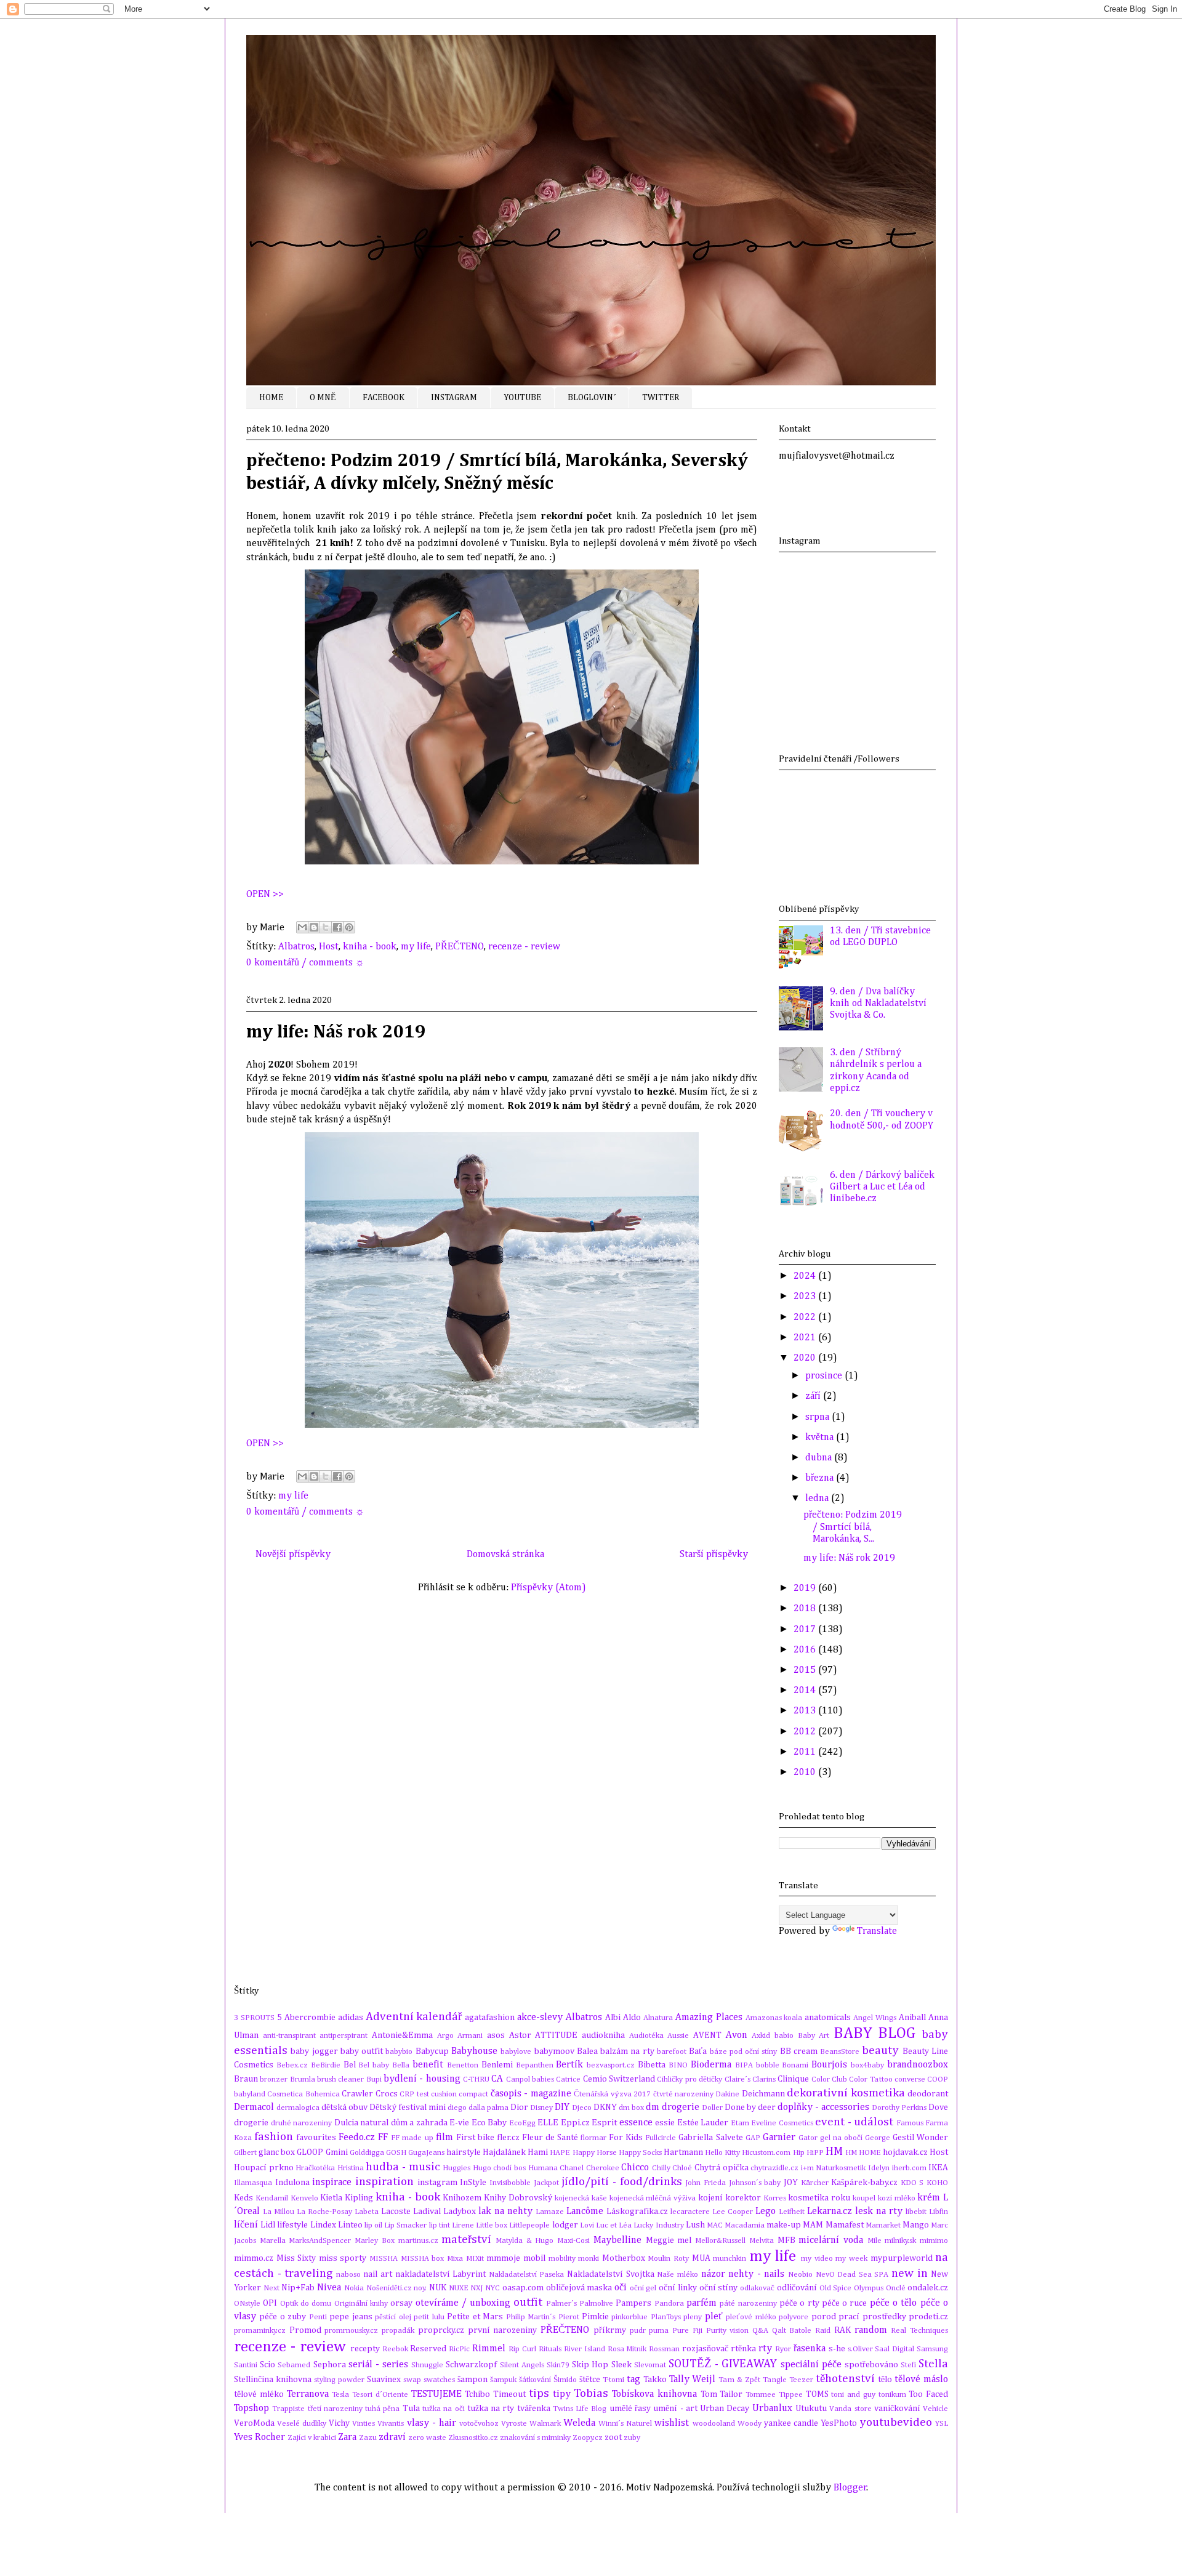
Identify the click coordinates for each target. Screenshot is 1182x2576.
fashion (274, 2137)
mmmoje (503, 2258)
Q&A (760, 2331)
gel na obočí (841, 2138)
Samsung (932, 2349)
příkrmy (610, 2330)
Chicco (635, 2168)
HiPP (815, 2153)
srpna (818, 1417)
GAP (753, 2138)
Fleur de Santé (550, 2138)
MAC (715, 2225)
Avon (737, 2035)
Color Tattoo (870, 2079)
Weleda (579, 2423)
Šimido (565, 2380)
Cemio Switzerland (619, 2079)
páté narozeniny (748, 2304)
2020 (806, 1358)
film (444, 2138)
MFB (786, 2240)
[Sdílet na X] (326, 927)
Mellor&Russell (720, 2241)
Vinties (364, 2424)
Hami (538, 2152)
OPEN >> (265, 895)
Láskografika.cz (637, 2212)
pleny (693, 2317)
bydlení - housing (422, 2079)
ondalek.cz (928, 2288)
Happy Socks (640, 2153)
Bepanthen (535, 2065)
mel (684, 2240)
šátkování (535, 2380)
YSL (942, 2424)
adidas (351, 2018)
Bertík (569, 2065)
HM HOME (863, 2153)
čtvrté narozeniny (683, 2094)
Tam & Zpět (739, 2380)
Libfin (939, 2212)
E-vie (459, 2123)
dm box (631, 2108)
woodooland (714, 2424)
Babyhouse (474, 2051)
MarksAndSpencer (320, 2241)
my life (416, 947)
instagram (437, 2183)
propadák (398, 2331)
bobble (768, 2065)
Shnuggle (427, 2365)
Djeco (582, 2108)
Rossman (664, 2349)
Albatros (296, 947)
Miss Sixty (296, 2258)
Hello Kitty (722, 2153)
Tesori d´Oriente (380, 2395)
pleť (714, 2317)
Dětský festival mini (408, 2107)
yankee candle (791, 2423)
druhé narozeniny (302, 2123)
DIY (562, 2107)
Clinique (793, 2079)
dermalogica (298, 2108)
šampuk (503, 2380)
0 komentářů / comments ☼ (305, 963)
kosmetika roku (819, 2198)
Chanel (572, 2168)
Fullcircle (661, 2138)
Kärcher (815, 2183)
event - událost (854, 2122)
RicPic (459, 2349)
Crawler (357, 2094)
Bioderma (711, 2065)
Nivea (329, 2288)
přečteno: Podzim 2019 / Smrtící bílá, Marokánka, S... (853, 1527)
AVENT (707, 2035)
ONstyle (247, 2304)
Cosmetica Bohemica (303, 2094)
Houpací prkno (264, 2168)
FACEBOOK (384, 398)
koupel (864, 2198)
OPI (270, 2303)
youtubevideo (896, 2422)
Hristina (351, 2168)
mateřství (466, 2240)
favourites (316, 2138)
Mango (916, 2225)
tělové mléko (259, 2394)
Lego (766, 2212)
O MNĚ (323, 398)
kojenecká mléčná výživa (653, 2198)
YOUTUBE (522, 398)
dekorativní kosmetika (846, 2093)
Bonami (795, 2065)
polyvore (794, 2317)
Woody (750, 2424)
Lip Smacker (405, 2225)
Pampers (633, 2303)
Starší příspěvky (714, 1555)
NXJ (476, 2288)
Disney (541, 2108)
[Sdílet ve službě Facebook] (337, 927)
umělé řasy (630, 2409)
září (814, 1396)
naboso (348, 2275)
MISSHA (384, 2259)
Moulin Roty (668, 2259)
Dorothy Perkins (899, 2108)
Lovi (587, 2225)
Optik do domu (306, 2304)
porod (824, 2317)
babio (784, 2036)
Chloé (682, 2168)
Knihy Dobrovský (518, 2198)
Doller (712, 2108)
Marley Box (375, 2241)
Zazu (368, 2438)
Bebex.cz (292, 2065)
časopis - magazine (531, 2094)
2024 (806, 1276)
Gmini (337, 2152)
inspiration (384, 2182)
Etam (740, 2123)
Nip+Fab (298, 2288)
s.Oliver (860, 2349)
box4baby (867, 2065)
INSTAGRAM (454, 398)
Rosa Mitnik (627, 2349)
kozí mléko (897, 2198)
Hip (799, 2153)
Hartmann (683, 2152)
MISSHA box (423, 2259)
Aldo (632, 2018)
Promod (305, 2330)
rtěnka (743, 2349)
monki (589, 2259)
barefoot (672, 2052)
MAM (813, 2225)
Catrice (568, 2079)
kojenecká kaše (581, 2198)
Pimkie (595, 2317)
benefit (428, 2065)
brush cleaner (340, 2079)
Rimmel (489, 2349)
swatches (439, 2380)
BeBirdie (326, 2065)
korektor (743, 2198)
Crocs (387, 2094)
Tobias (591, 2393)
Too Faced (928, 2394)
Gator (808, 2138)
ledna (818, 1499)
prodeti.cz (928, 2317)
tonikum (892, 2395)
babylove (516, 2052)
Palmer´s (561, 2304)
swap (412, 2380)
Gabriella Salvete (710, 2138)
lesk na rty (879, 2212)
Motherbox (624, 2258)
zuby (632, 2438)
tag (633, 2380)
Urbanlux (772, 2409)
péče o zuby (283, 2317)
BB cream (799, 2051)
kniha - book (370, 947)
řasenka (810, 2349)
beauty (880, 2051)
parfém (702, 2303)
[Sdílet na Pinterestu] (349, 927)
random (871, 2330)
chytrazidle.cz (774, 2168)
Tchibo (477, 2394)
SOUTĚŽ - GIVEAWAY (723, 2364)
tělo (885, 2380)
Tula (411, 2409)
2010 (806, 1773)
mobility (562, 2259)
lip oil (373, 2225)
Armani (470, 2036)
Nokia (354, 2288)
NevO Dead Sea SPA (852, 2275)
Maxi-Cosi (573, 2241)
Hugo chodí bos (499, 2168)
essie (665, 2123)
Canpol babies (530, 2079)
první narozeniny (503, 2330)
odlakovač (757, 2288)
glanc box (277, 2152)
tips (539, 2393)
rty (765, 2349)
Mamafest (845, 2225)
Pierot (569, 2317)
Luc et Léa (614, 2225)
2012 (806, 1732)
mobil (534, 2258)
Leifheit (792, 2212)
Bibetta (652, 2065)
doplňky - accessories (823, 2107)
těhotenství (845, 2379)
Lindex (323, 2225)
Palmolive (596, 2304)
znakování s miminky (535, 2438)
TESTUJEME (436, 2394)
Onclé (896, 2288)
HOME (271, 398)
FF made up (412, 2138)
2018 (806, 1609)
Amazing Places (709, 2018)
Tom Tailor (722, 2394)
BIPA (744, 2065)
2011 (806, 1752)
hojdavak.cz (905, 2152)
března (821, 1478)
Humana (543, 2168)
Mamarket (883, 2225)
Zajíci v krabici (312, 2438)
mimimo (934, 2241)
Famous (910, 2123)
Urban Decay (725, 2409)
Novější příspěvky (293, 1555)
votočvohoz (479, 2424)
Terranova (308, 2394)
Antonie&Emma (402, 2035)
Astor (520, 2035)
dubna (820, 1458)
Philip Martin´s (531, 2317)
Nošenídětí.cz (389, 2288)
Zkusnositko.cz (473, 2438)
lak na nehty (505, 2212)
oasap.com (523, 2288)
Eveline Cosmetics (782, 2123)
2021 (806, 1338)
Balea (587, 2051)
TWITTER (661, 398)
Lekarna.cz (830, 2212)
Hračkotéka (315, 2168)
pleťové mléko (751, 2317)
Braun (246, 2079)
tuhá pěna (382, 2409)
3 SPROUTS (254, 2018)
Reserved (428, 2349)
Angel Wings (875, 2018)
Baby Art (814, 2036)
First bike (475, 2138)
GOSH (396, 2153)
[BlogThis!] (314, 927)
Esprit (604, 2123)
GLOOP (310, 2152)
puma (659, 2331)
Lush (695, 2225)
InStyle (473, 2183)
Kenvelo (304, 2198)
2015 (806, 1670)
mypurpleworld (902, 2258)
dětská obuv (344, 2107)
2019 (806, 1588)
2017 (806, 1630)
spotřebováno (871, 2365)
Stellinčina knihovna (273, 2380)
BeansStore (840, 2052)
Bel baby (374, 2065)
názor (713, 2274)
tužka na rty (491, 2409)
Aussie (678, 2036)
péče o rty (799, 2303)
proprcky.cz (441, 2330)
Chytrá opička (722, 2168)
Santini (246, 2365)
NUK (438, 2288)
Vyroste (514, 2424)
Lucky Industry (658, 2225)
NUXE (459, 2288)
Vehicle (935, 2409)
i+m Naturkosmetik (834, 2168)
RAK (842, 2330)
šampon (472, 2380)
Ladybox (460, 2212)
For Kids (626, 2138)
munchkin (730, 2259)
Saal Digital (895, 2349)
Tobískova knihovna (654, 2394)
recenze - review (524, 947)
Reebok (395, 2349)
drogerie (251, 2123)
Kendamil (272, 2198)
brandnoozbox (918, 2065)
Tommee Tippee (774, 2395)
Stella (933, 2364)
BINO (678, 2065)
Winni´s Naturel (625, 2424)
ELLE (548, 2123)
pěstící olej (393, 2317)
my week (851, 2259)
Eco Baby (489, 2123)
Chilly (661, 2168)
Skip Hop (590, 2365)
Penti (318, 2317)
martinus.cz (418, 2241)
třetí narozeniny (335, 2409)
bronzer (274, 2079)
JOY (791, 2183)
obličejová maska (579, 2288)
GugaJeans (426, 2153)
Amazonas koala (774, 2018)
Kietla (331, 2198)
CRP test (414, 2094)
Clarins (764, 2079)
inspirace (332, 2183)
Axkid (761, 2036)
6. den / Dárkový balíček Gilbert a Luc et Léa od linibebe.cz (882, 1187)
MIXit (475, 2259)
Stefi (908, 2365)
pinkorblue (629, 2317)
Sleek (621, 2365)
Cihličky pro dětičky (689, 2079)
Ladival (427, 2212)
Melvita (762, 2241)
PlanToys (666, 2317)
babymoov (554, 2051)
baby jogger (314, 2051)
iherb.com (909, 2168)
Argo (445, 2036)
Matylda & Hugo (525, 2241)
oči (621, 2288)
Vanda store (850, 2409)
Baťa (698, 2051)
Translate (877, 1931)
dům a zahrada (419, 2123)
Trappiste (288, 2409)
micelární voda (831, 2240)
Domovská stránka (505, 1555)
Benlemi (497, 2065)
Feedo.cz (357, 2138)
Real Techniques (919, 2331)
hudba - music (403, 2167)
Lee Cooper (733, 2212)
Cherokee (603, 2168)
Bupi (374, 2079)
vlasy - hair (432, 2423)
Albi (613, 2018)
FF (383, 2138)
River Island (585, 2349)
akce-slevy (540, 2018)
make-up (784, 2225)
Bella (401, 2065)
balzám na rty (627, 2051)
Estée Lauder (703, 2123)
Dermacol (254, 2107)
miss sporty (343, 2258)
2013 (806, 1711)
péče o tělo (894, 2303)
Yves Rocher (259, 2437)
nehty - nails (756, 2274)
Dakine (727, 2094)
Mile (874, 2241)
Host (329, 947)
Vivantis (391, 2424)
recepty (365, 2349)
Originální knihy (361, 2304)
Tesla (340, 2395)
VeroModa (254, 2423)
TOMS (817, 2394)
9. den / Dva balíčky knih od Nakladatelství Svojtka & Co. (878, 1004)
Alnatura (658, 2018)
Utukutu (811, 2409)
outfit (528, 2302)
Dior (519, 2107)
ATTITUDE (556, 2035)
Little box (492, 2225)
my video (817, 2259)
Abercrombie (310, 2018)
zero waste (427, 2438)
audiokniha (603, 2035)
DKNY (605, 2107)
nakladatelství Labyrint (441, 2274)
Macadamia (745, 2225)
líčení (246, 2225)
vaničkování (897, 2409)
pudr (638, 2331)
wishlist (672, 2423)
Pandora (669, 2304)
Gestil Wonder (920, 2138)
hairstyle (464, 2152)
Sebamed (294, 2365)
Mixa (455, 2259)
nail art (378, 2274)
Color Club (829, 2079)
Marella (273, 2241)
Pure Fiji (687, 2331)
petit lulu (429, 2317)
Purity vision (728, 2331)
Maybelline (617, 2240)
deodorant (928, 2094)
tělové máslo (921, 2380)
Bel (350, 2065)
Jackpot (546, 2183)
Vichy (339, 2423)
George (878, 2138)
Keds (243, 2198)
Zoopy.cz (588, 2438)
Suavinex (384, 2380)
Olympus (869, 2288)
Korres (775, 2198)
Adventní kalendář (414, 2017)
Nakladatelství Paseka (527, 2275)
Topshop (251, 2409)
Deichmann (763, 2094)
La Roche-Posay (324, 2212)
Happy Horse (595, 2153)
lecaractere (690, 2212)
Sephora (330, 2365)
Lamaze (550, 2212)
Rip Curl (522, 2349)
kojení (710, 2198)
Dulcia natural (362, 2123)
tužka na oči (444, 2409)
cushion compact (460, 2094)
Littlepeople (529, 2225)
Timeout (509, 2394)
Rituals (550, 2349)
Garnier (779, 2138)
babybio (399, 2052)
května (821, 1438)
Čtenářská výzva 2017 (612, 2094)
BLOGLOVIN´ (592, 398)
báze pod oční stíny (744, 2052)
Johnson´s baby (755, 2183)
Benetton (463, 2065)
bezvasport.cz (611, 2065)
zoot (613, 2437)
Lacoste (396, 2212)
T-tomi (613, 2380)
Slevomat (650, 2365)
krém (929, 2198)
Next (271, 2288)
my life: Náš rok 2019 (336, 1032)
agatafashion (490, 2018)
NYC (492, 2288)
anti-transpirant (289, 2036)
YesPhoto (839, 2423)
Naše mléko (677, 2275)
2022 (806, 1318)
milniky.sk (900, 2241)
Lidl (268, 2225)
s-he (837, 2349)
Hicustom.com (766, 2153)
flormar (593, 2138)
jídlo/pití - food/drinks (621, 2182)
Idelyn (879, 2168)
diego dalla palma (478, 2108)
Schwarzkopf (471, 2365)
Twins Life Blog (580, 2409)
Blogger (850, 2488)
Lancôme (585, 2212)
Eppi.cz (575, 2123)
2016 (806, 1650)
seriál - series (378, 2365)
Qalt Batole (792, 2331)
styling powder (339, 2380)
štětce (590, 2380)
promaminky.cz (260, 2331)
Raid (823, 2331)
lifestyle (292, 2225)
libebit (916, 2212)
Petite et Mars (475, 2317)
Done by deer (750, 2107)
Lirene (463, 2225)
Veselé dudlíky (302, 2424)
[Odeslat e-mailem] (302, 927)
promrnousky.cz (351, 2331)
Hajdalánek (504, 2152)
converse (910, 2079)
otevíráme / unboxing (463, 2303)
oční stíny (719, 2288)
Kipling (359, 2198)
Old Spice (836, 2288)
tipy (562, 2394)
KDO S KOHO (924, 2183)
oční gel (643, 2288)
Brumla (303, 2079)
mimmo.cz (254, 2258)
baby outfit (362, 2051)
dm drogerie (673, 2107)
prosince (825, 1376)
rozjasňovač (705, 2349)
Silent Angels (522, 2365)
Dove (938, 2107)
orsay (401, 2303)
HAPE (560, 2153)
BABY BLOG (875, 2034)
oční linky (678, 2288)
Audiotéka (646, 2036)
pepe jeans (351, 2317)
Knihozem (462, 2198)
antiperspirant (344, 2036)
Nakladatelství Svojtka (611, 2274)
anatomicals (828, 2018)
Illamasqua (253, 2183)
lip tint (440, 2225)
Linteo (350, 2225)
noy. (420, 2288)
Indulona (292, 2183)
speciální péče (811, 2365)
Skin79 (558, 2365)
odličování (797, 2288)
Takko (655, 2380)
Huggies (456, 2168)
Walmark (545, 2424)
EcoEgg (522, 2123)
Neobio (800, 2275)
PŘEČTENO (460, 947)
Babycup (432, 2051)
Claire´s (738, 2079)
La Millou (279, 2212)
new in (910, 2273)
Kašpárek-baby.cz (864, 2183)
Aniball (912, 2018)
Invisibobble (510, 2183)
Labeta (367, 2212)
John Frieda (706, 2183)
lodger (565, 2225)
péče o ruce (845, 2303)
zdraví (392, 2437)
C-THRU (476, 2079)
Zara (347, 2437)
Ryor (783, 2349)
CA (497, 2079)
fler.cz (508, 2138)
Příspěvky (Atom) (549, 1588)
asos (496, 2035)
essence (636, 2123)
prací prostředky (872, 2317)
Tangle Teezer (788, 2380)
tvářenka (534, 2409)
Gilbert (245, 2153)
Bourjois (829, 2065)
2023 (806, 1297)
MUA (701, 2258)
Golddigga (367, 2153)
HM (834, 2151)
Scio (267, 2365)
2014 (806, 1691)
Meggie (660, 2240)
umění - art (675, 2409)
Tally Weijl (693, 2380)
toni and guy (853, 2395)
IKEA (938, 2168)
